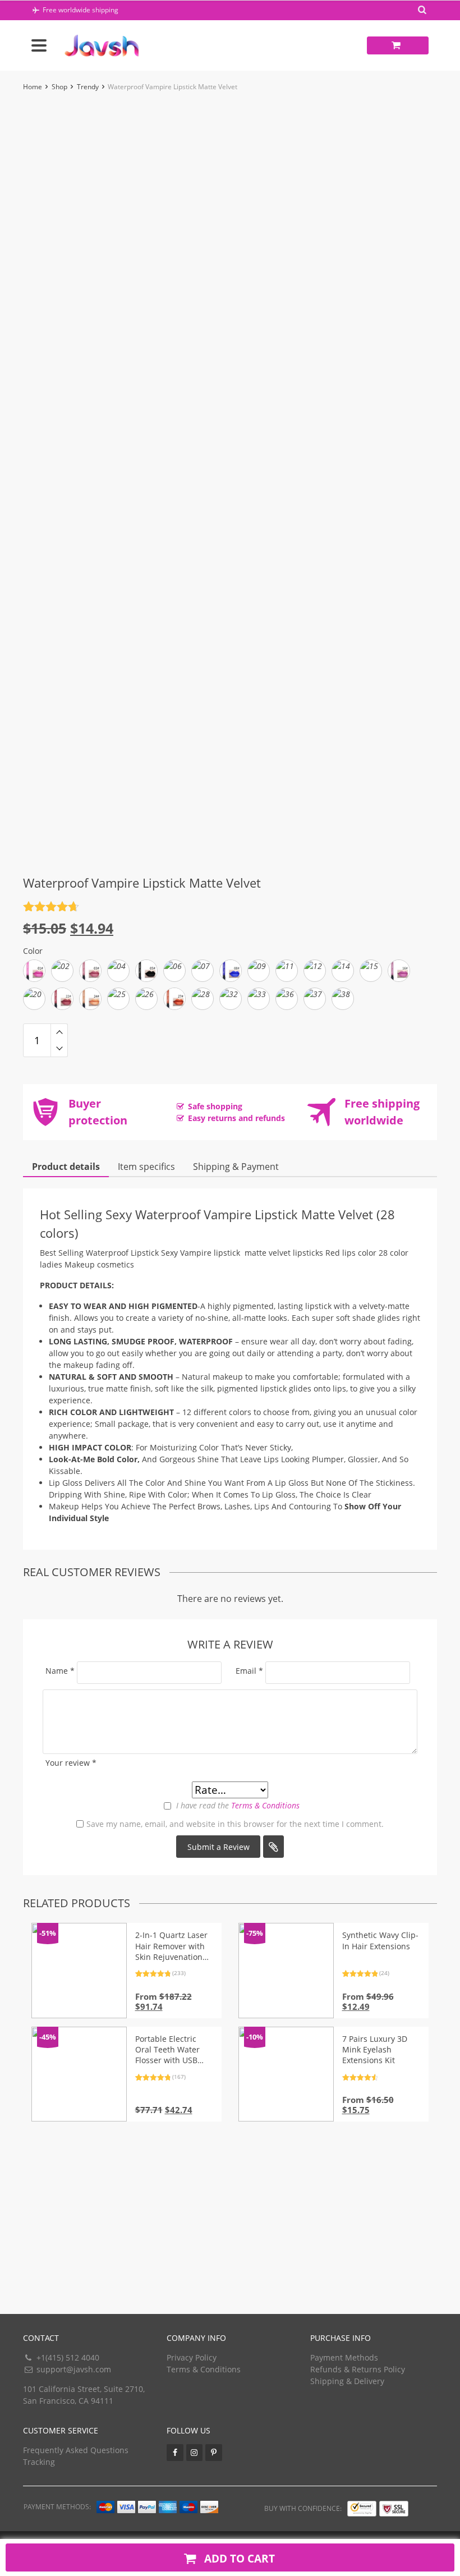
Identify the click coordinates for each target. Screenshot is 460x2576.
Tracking (39, 2462)
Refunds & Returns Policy (358, 2369)
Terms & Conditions (265, 1805)
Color (33, 951)
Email (249, 1671)
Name (60, 1671)
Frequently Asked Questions (76, 2450)
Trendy (88, 87)
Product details (66, 1167)
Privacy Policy (192, 2357)
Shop (59, 87)
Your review (71, 1763)
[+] (59, 1032)
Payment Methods (344, 2357)
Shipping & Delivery (347, 2381)
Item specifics (146, 1167)
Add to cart (238, 2558)
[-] (59, 1049)
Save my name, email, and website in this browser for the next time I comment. (235, 1824)
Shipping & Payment (236, 1167)
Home (33, 87)
